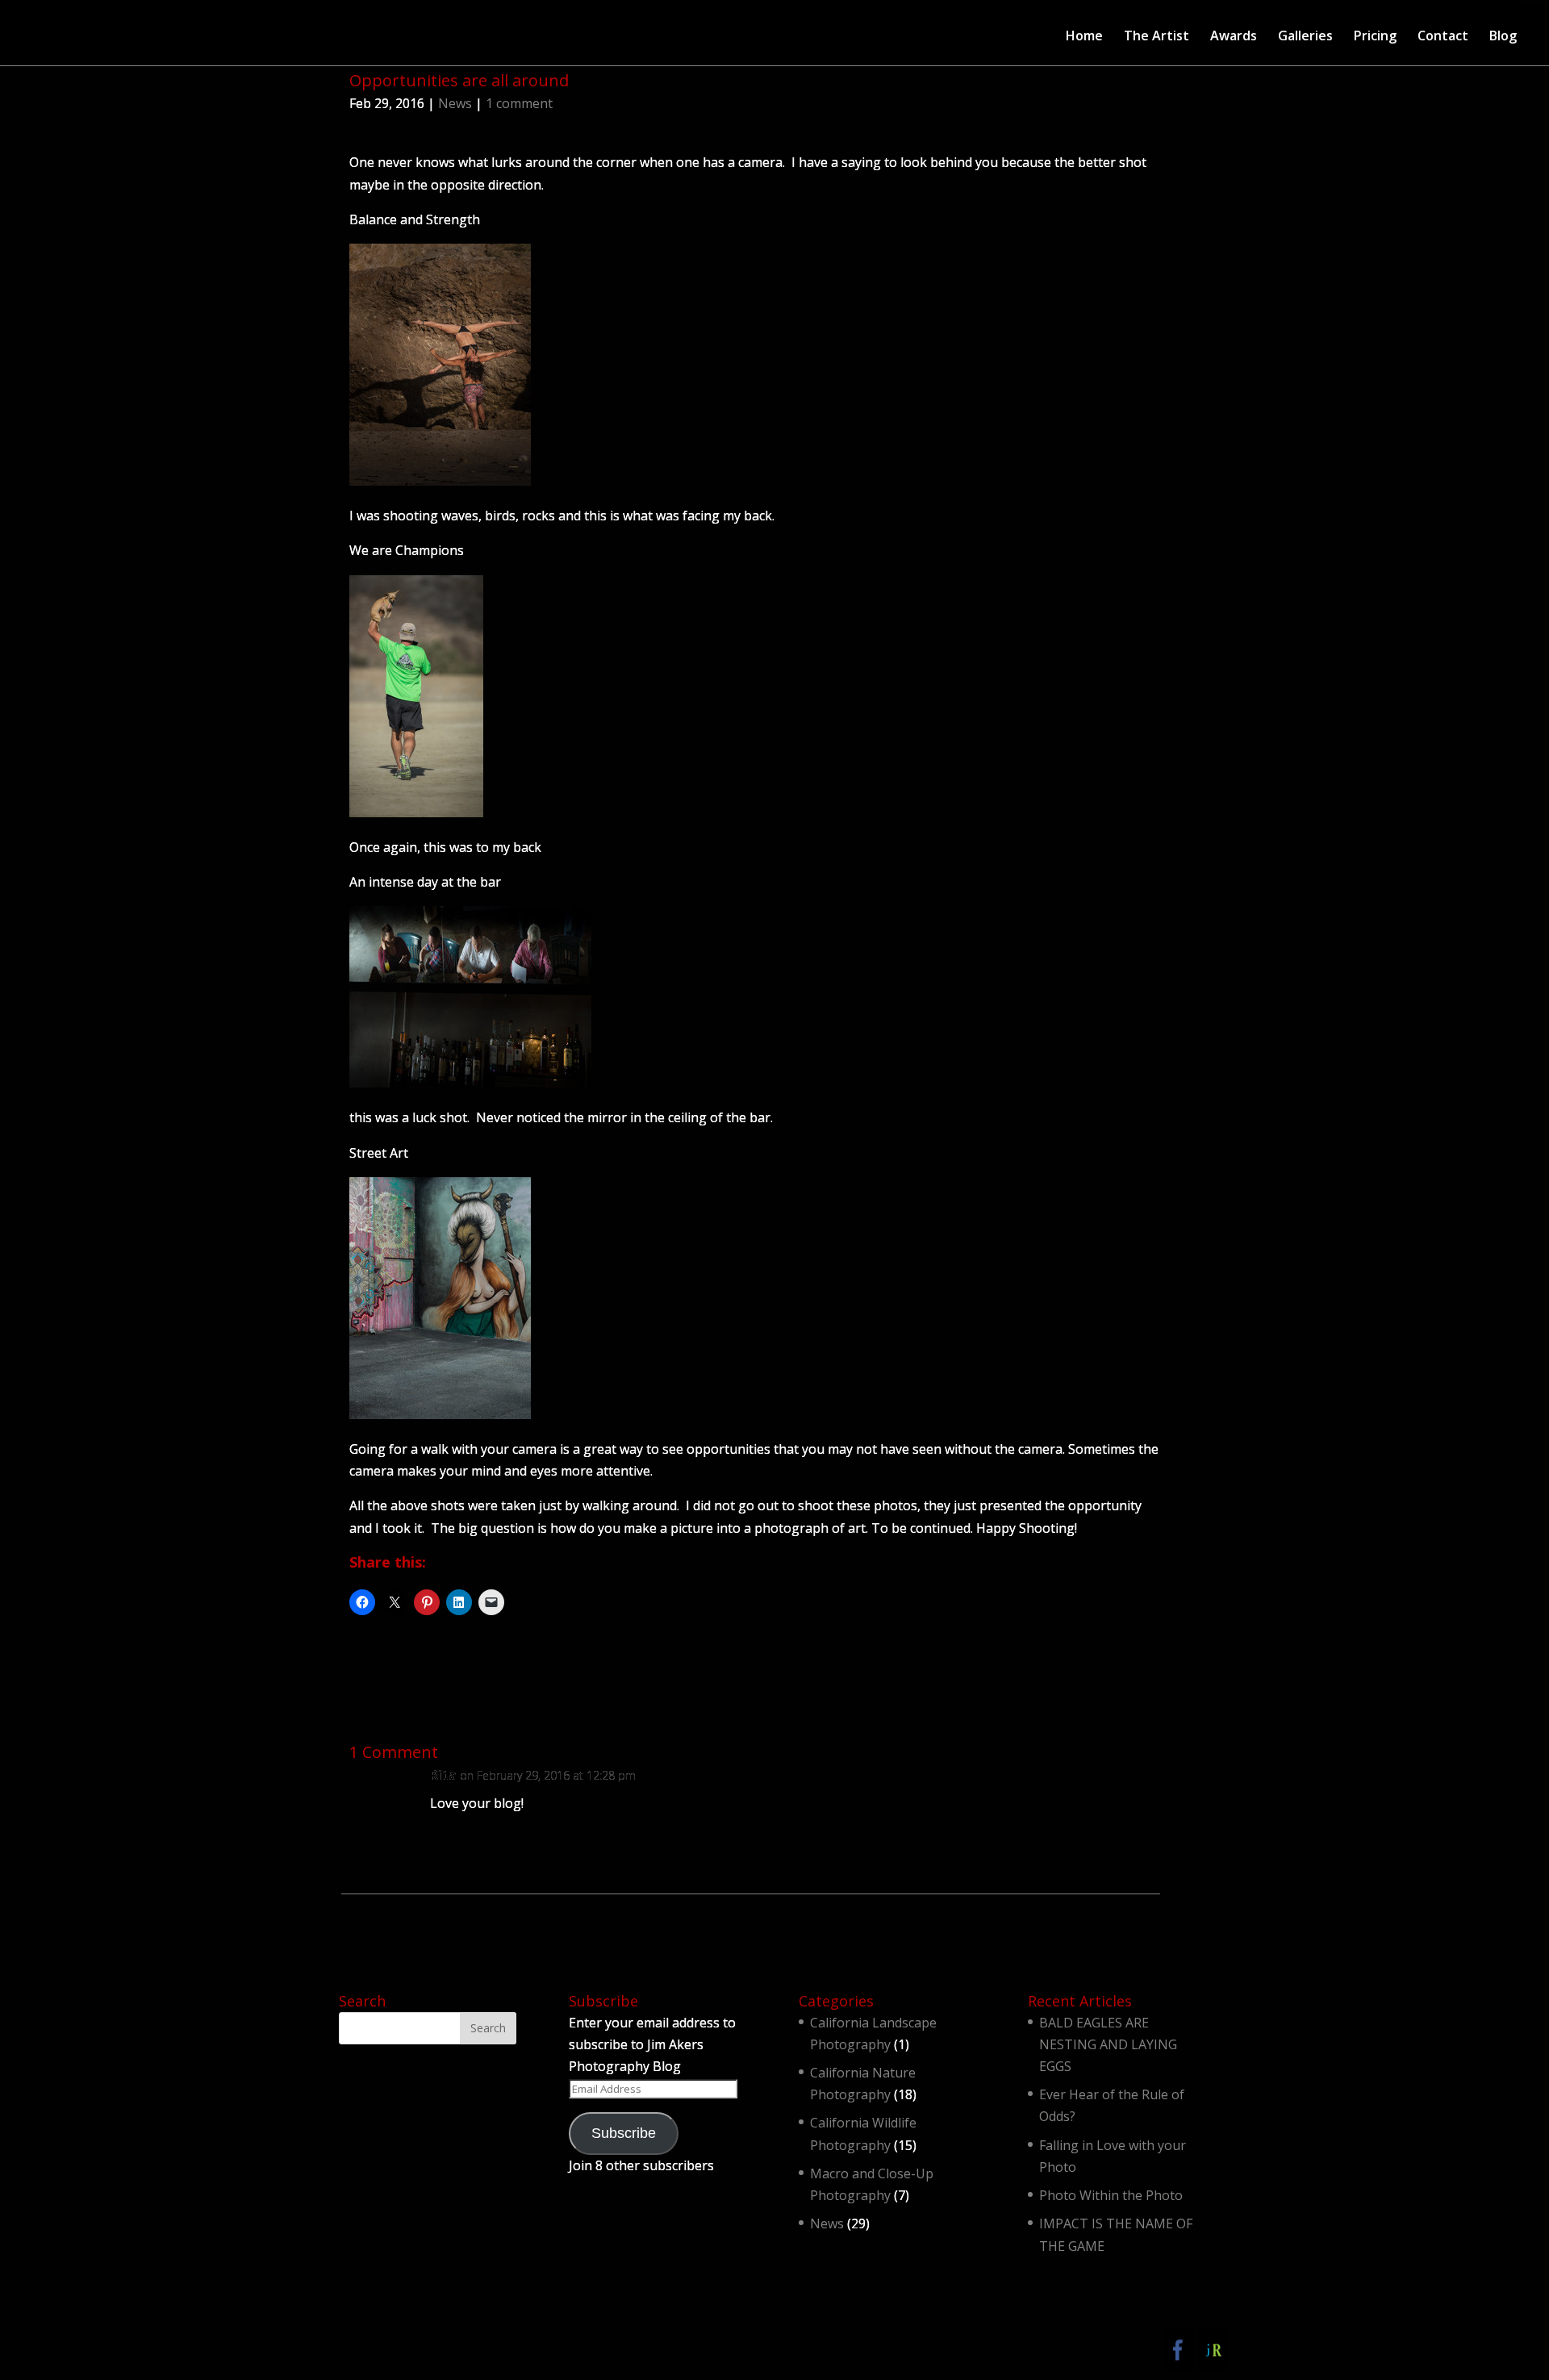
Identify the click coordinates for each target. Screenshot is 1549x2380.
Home (1084, 37)
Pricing (1375, 37)
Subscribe (624, 2133)
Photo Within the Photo (1111, 2195)
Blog (1503, 37)
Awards (1234, 37)
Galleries (1305, 37)
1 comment (519, 103)
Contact (1443, 37)
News (455, 103)
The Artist (1157, 37)
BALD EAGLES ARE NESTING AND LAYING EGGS (1108, 2044)
